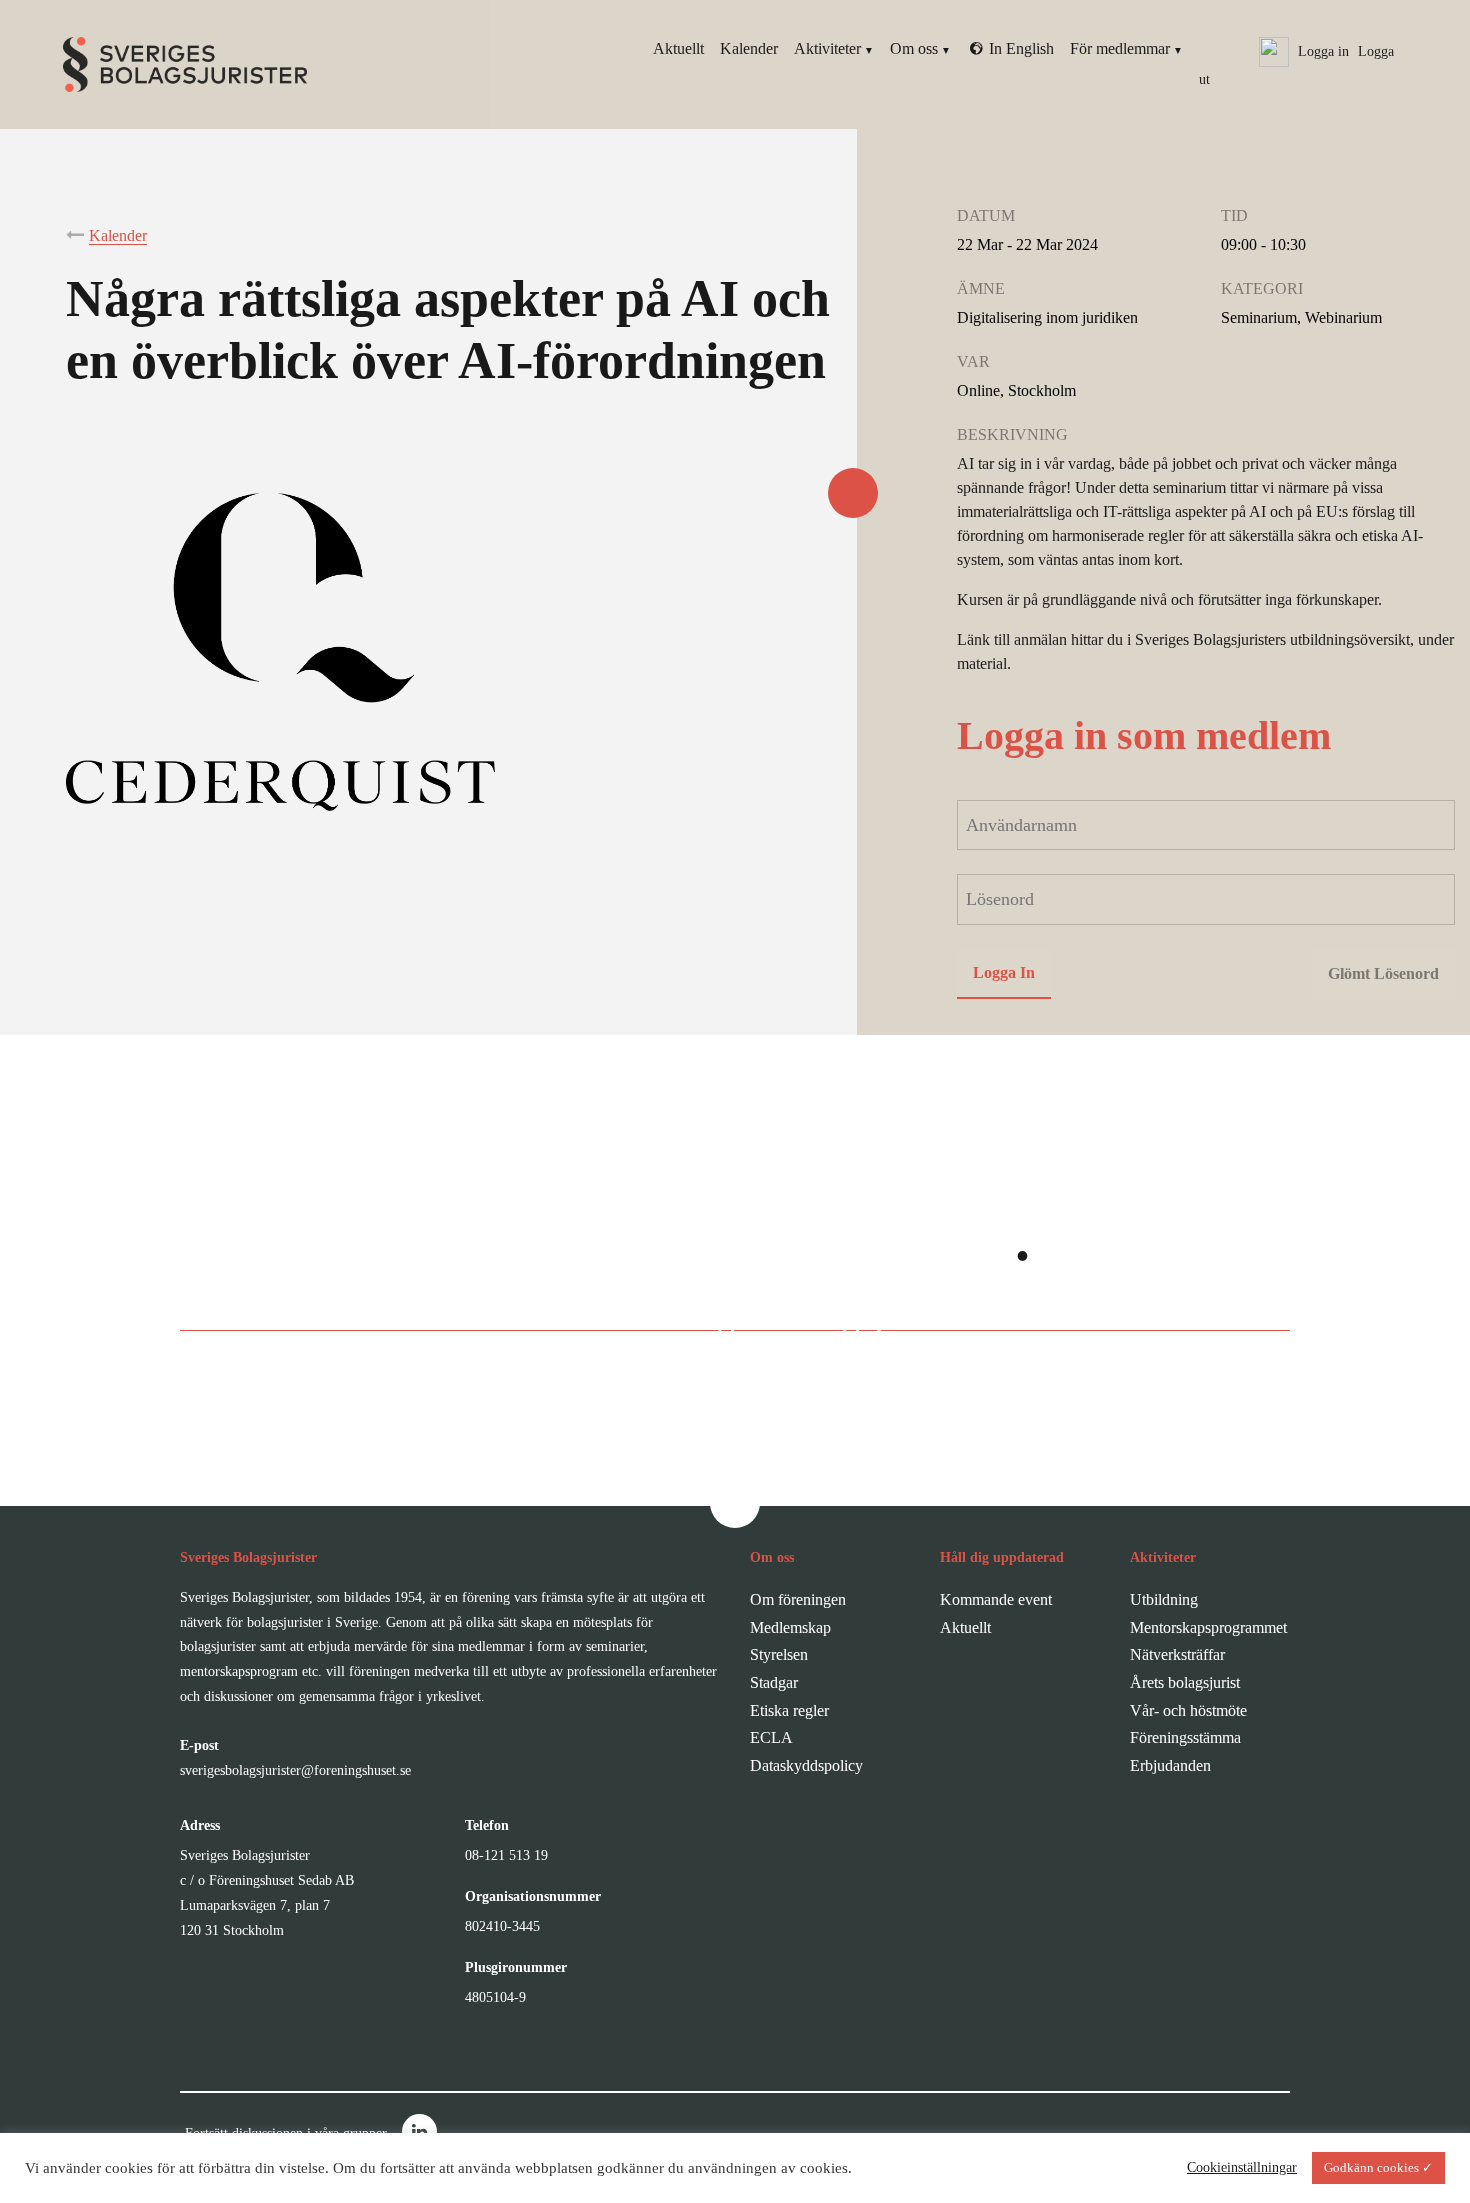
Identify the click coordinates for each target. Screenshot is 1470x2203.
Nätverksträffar (1177, 1654)
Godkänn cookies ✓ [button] (1378, 2167)
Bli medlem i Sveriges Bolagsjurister (714, 1317)
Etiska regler (789, 1710)
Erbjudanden (1170, 1765)
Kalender (749, 48)
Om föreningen (798, 1599)
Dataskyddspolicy (806, 1765)
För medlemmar (1120, 48)
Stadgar (774, 1682)
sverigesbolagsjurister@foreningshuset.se (295, 1770)
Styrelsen (779, 1654)
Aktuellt (678, 48)
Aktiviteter (827, 48)
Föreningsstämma (1185, 1737)
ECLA (771, 1737)
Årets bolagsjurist (1185, 1682)
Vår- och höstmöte (1188, 1710)
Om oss (914, 48)
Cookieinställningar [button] (1242, 2167)
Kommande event (996, 1599)
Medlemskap (790, 1627)
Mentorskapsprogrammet (1208, 1627)
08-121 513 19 (506, 1855)
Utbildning (1164, 1599)
